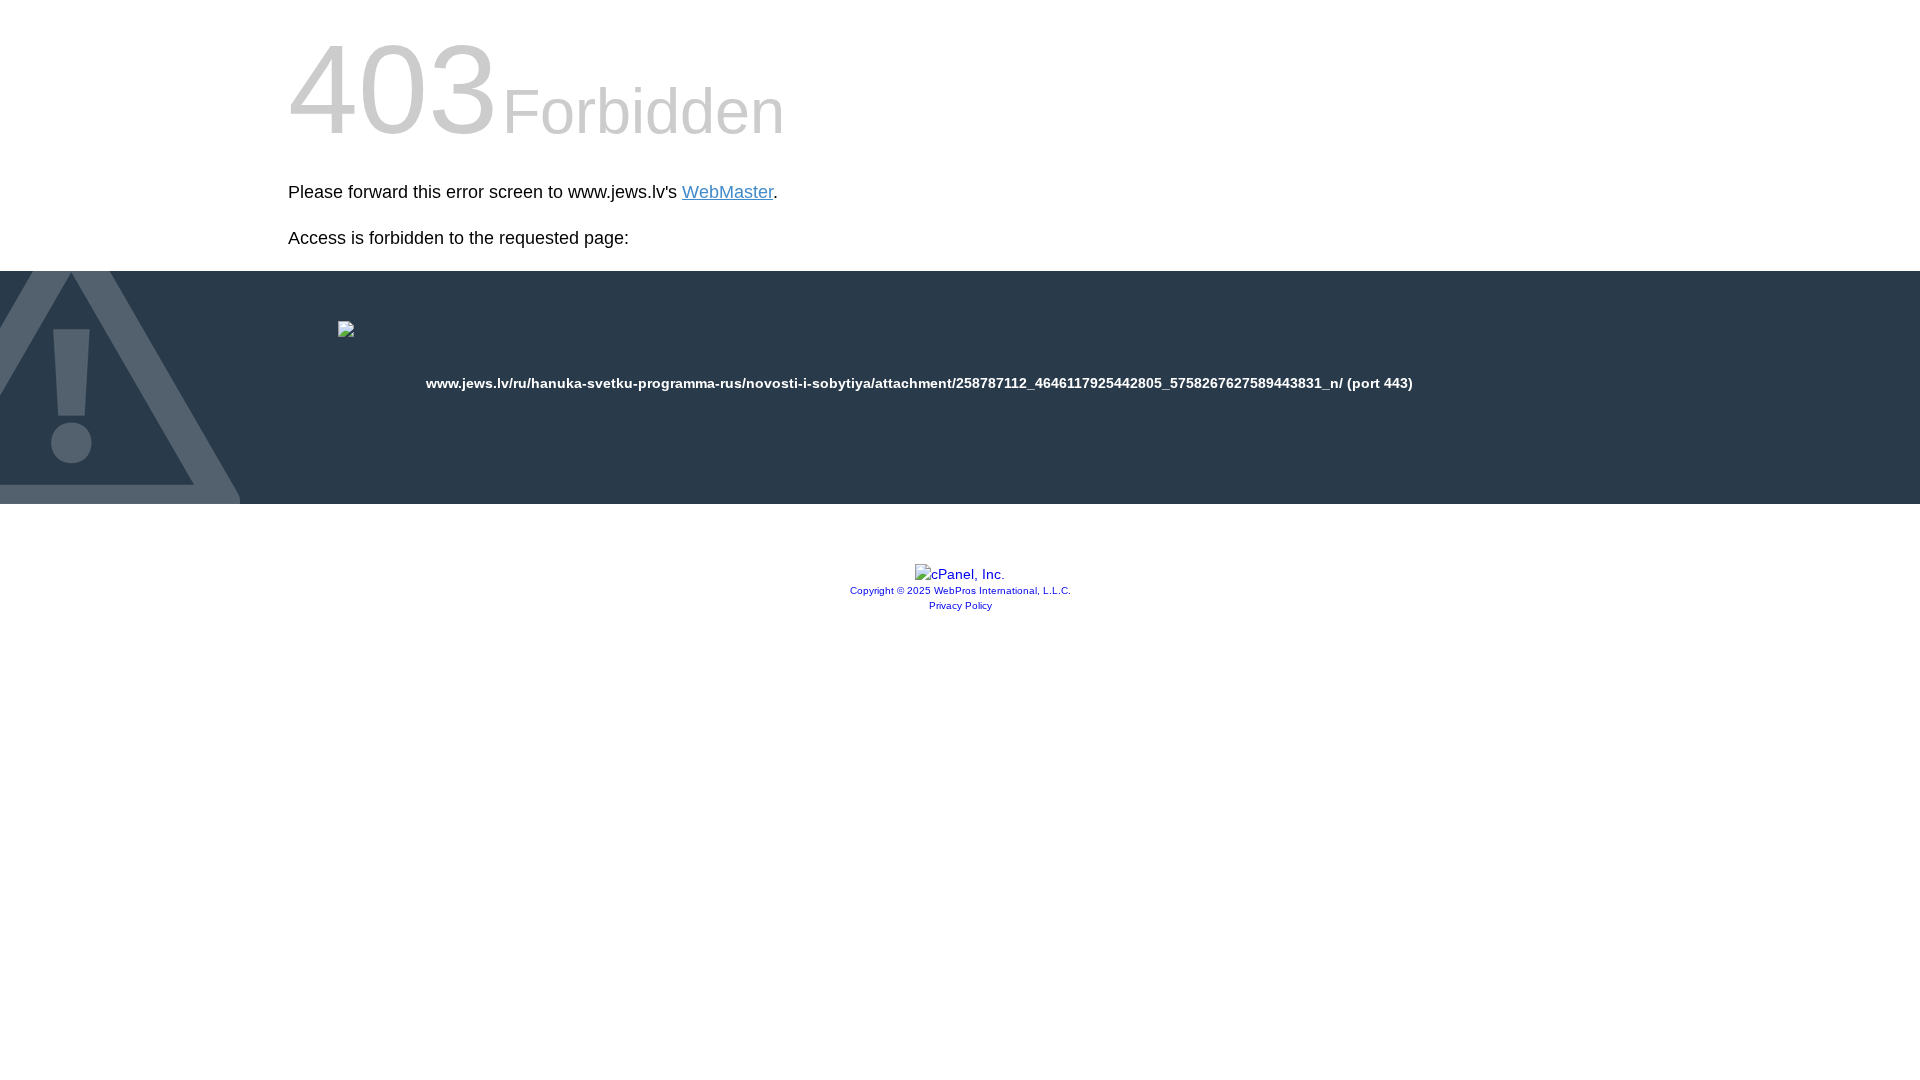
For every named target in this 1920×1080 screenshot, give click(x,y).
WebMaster (727, 192)
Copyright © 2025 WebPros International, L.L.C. (960, 590)
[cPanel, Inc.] (960, 574)
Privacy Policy (960, 605)
